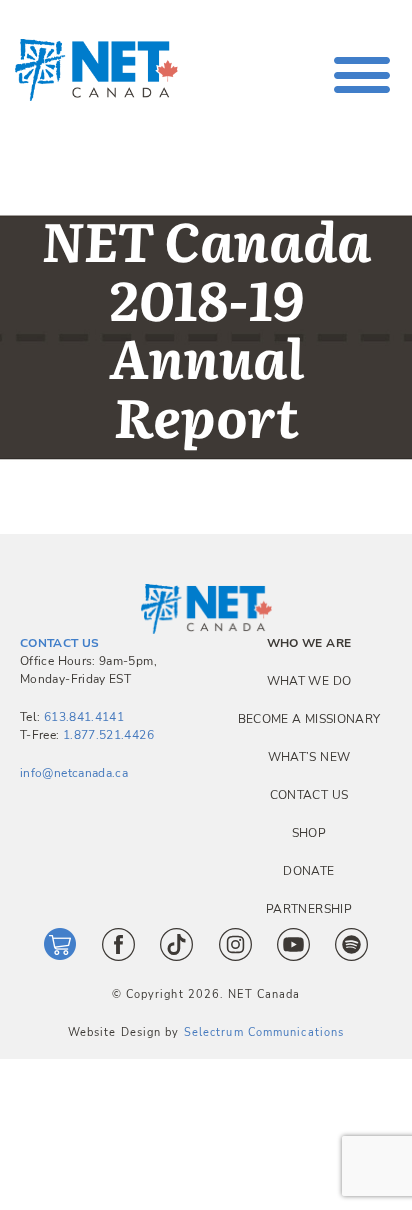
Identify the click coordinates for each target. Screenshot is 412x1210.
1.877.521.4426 (108, 735)
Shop (309, 833)
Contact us (309, 795)
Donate (308, 871)
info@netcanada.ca (74, 773)
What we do (309, 681)
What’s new (309, 757)
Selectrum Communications (264, 1032)
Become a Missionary (309, 719)
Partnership (309, 909)
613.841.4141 (84, 717)
